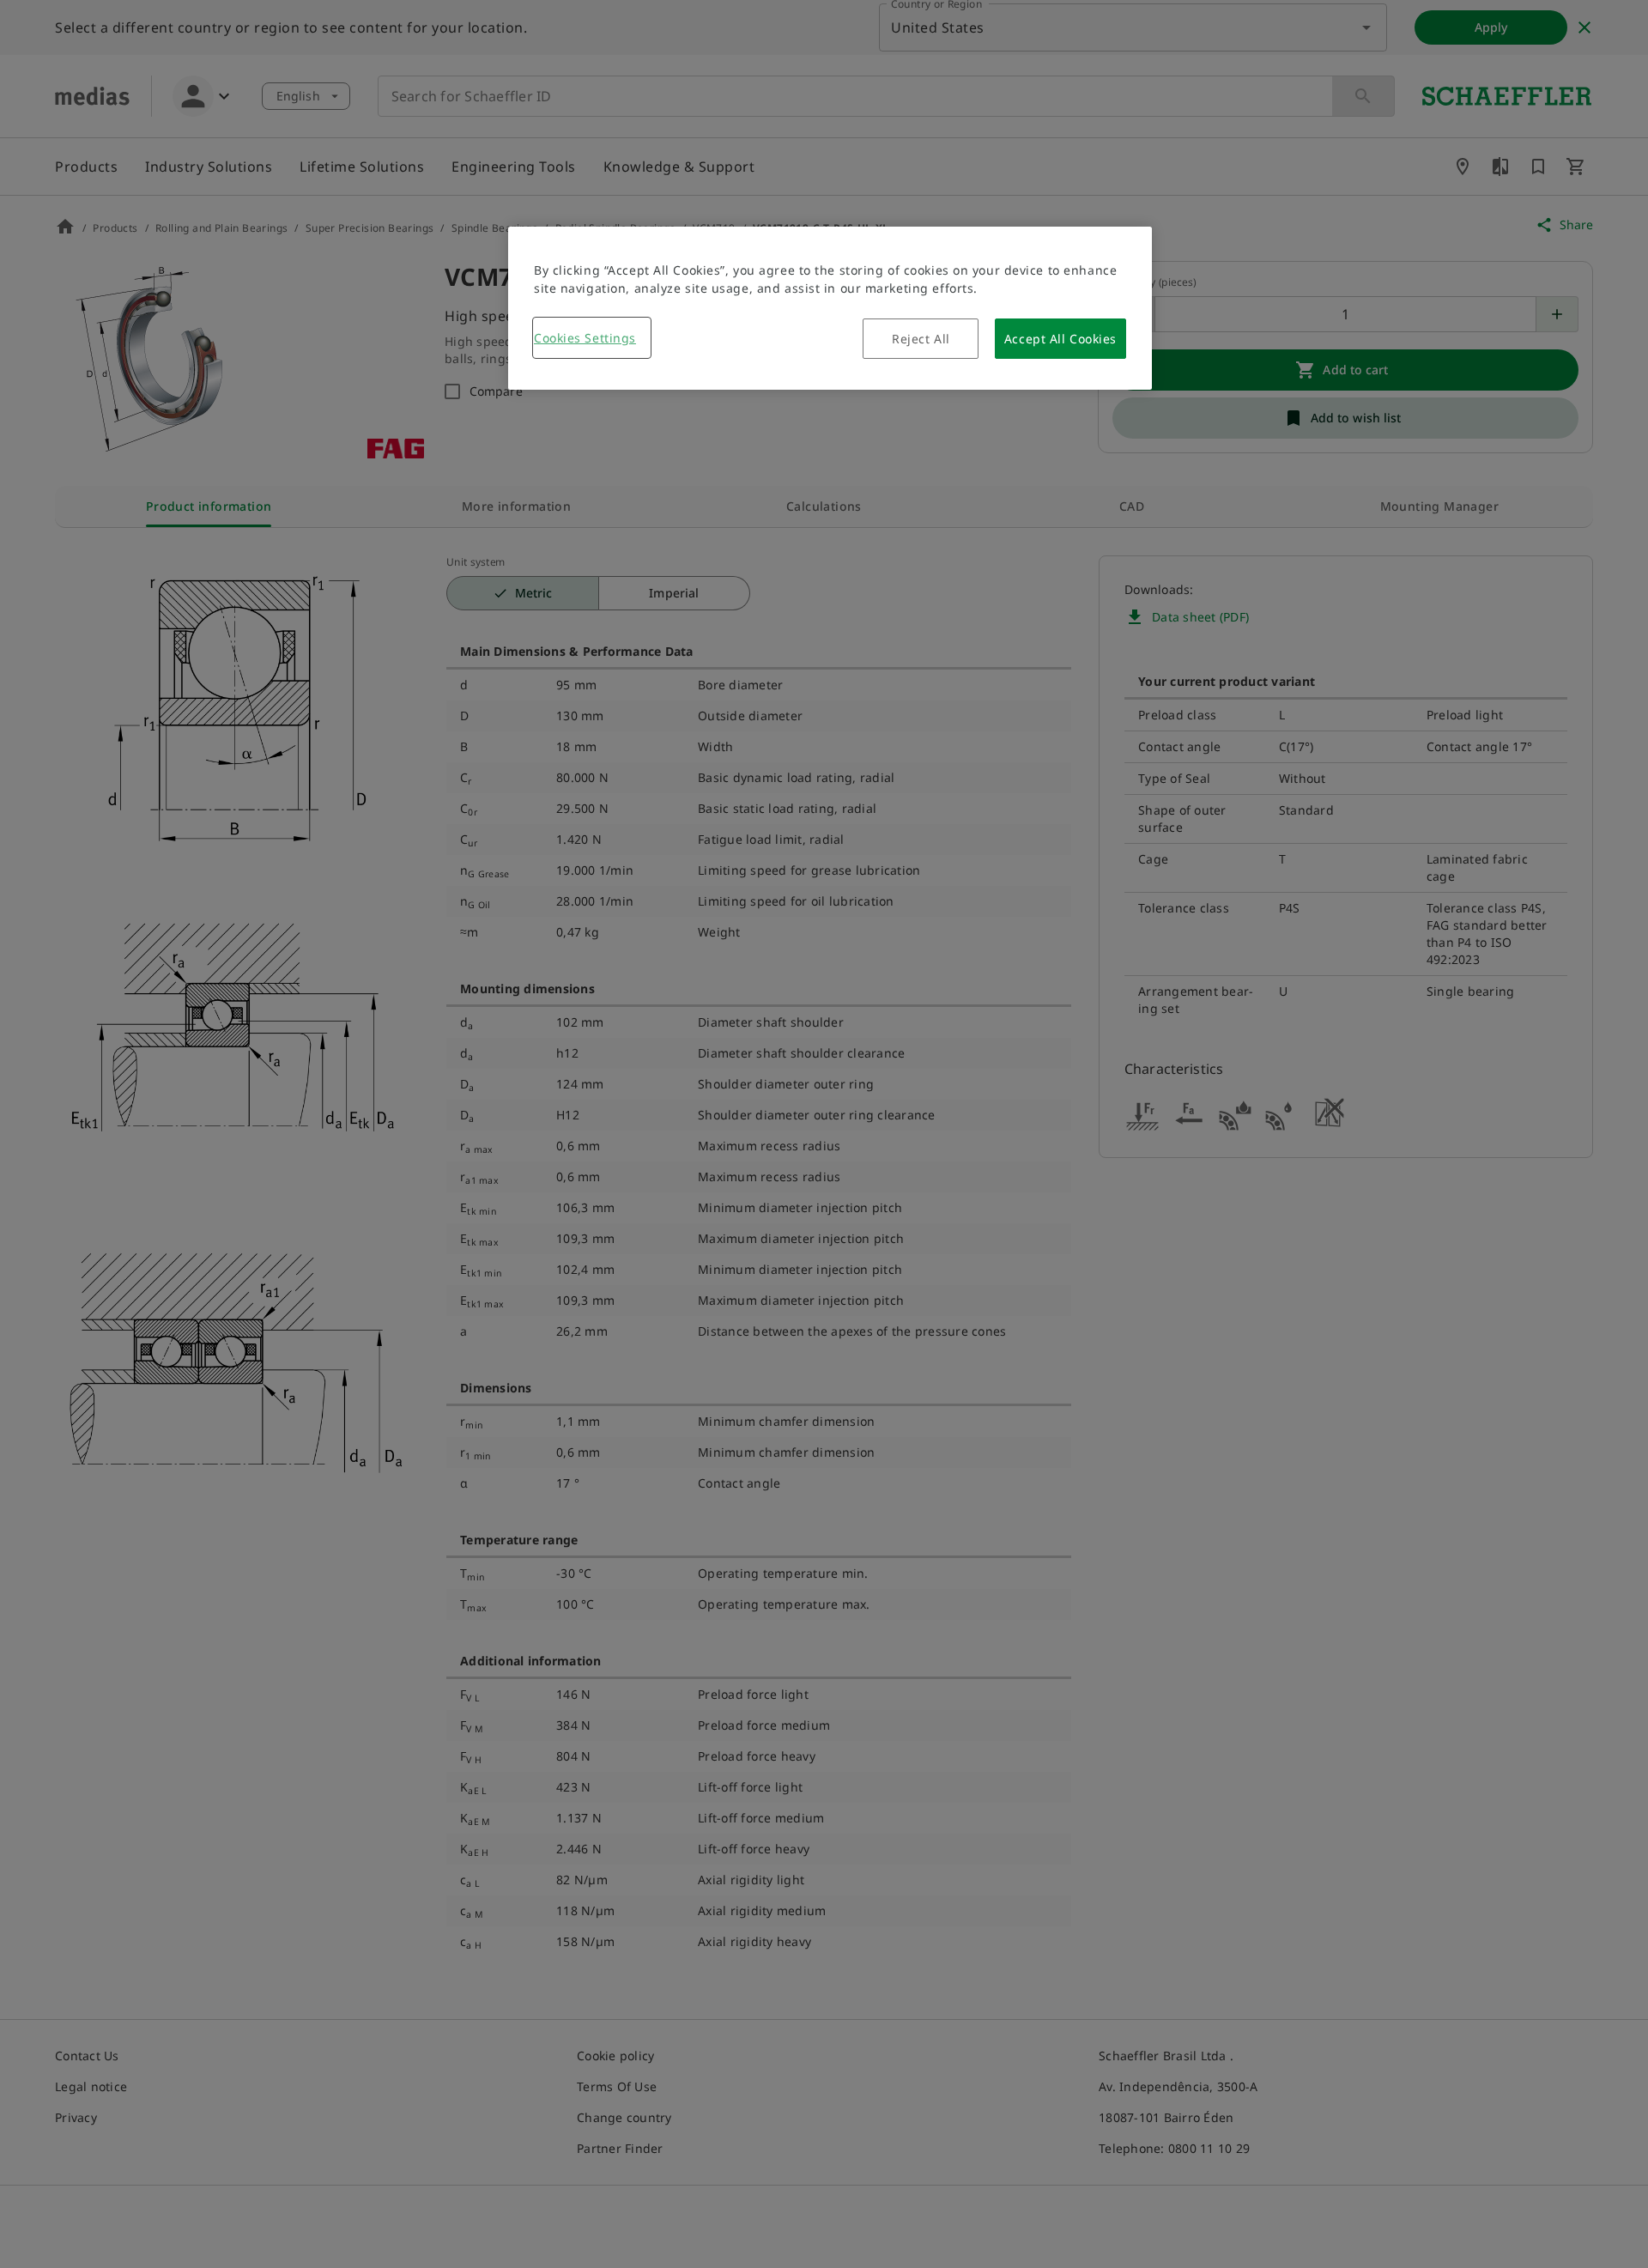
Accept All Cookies (1060, 339)
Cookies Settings (585, 338)
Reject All (921, 339)
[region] (830, 308)
